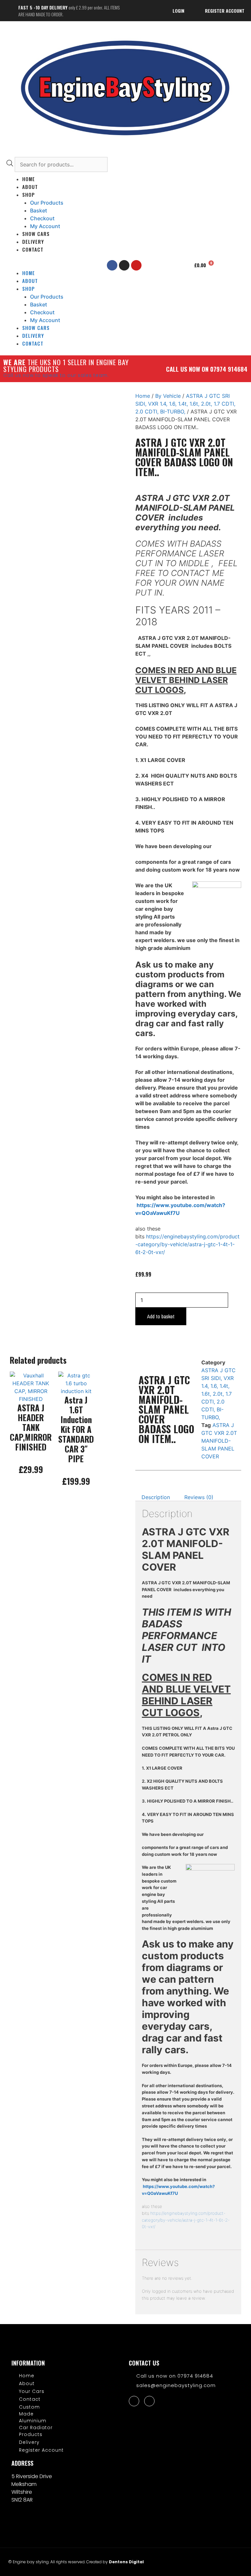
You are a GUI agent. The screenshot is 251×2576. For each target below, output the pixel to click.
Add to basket (161, 1316)
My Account (45, 226)
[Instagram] (124, 265)
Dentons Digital (126, 2562)
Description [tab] (156, 1497)
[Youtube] (136, 265)
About (30, 187)
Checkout (42, 218)
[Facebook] (134, 2401)
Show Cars (36, 234)
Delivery (33, 241)
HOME (29, 179)
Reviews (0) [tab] (199, 1497)
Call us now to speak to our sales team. (56, 375)
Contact (33, 249)
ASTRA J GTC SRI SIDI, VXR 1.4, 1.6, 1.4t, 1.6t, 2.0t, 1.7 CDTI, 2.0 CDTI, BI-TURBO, (185, 404)
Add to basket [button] (31, 1492)
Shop (29, 194)
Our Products (47, 203)
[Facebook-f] (112, 265)
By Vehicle (168, 396)
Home (143, 396)
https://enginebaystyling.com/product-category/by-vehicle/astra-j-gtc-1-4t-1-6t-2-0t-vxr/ (187, 1244)
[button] (46, 265)
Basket (39, 210)
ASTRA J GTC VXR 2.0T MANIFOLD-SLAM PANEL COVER (219, 1441)
